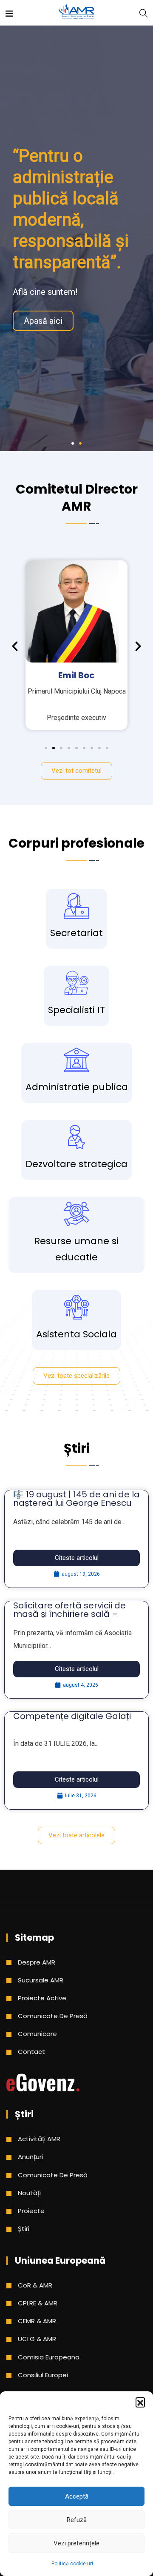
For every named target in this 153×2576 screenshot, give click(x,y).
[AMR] (76, 13)
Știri (24, 2229)
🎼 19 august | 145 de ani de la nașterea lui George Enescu (76, 1499)
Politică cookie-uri (72, 2564)
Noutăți (29, 2193)
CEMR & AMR (37, 2321)
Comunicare (37, 2034)
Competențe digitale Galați (72, 1716)
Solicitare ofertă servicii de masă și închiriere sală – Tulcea (69, 1614)
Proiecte (31, 2211)
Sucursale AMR (41, 1980)
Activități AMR (39, 2139)
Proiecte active (42, 1998)
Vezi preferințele (76, 2543)
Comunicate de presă (53, 2016)
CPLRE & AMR (38, 2303)
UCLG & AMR (37, 2339)
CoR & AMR (35, 2285)
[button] (140, 2402)
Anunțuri (30, 2157)
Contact (31, 2052)
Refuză (77, 2520)
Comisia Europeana (49, 2357)
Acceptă (77, 2496)
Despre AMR (37, 1962)
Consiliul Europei (43, 2375)
